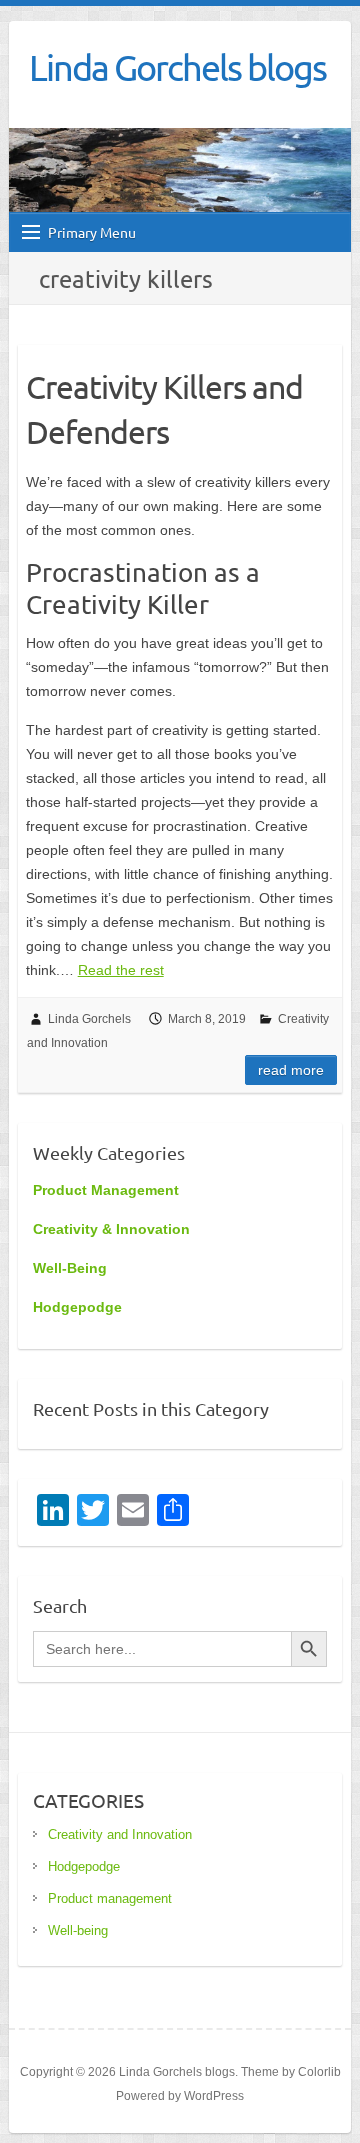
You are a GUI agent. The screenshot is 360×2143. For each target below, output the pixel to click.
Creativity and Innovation (120, 1834)
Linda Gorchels (89, 1019)
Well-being (78, 1930)
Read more (291, 1070)
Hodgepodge (84, 1866)
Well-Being (70, 1268)
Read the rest (121, 970)
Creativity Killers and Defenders (164, 409)
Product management (110, 1898)
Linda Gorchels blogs (177, 67)
